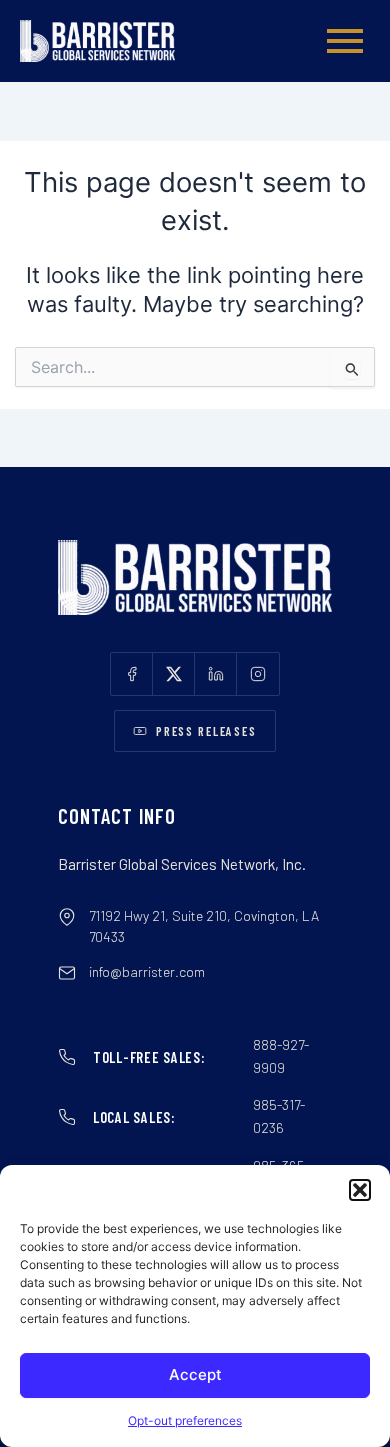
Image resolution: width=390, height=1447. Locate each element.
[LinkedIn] (216, 674)
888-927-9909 (281, 1056)
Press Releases (206, 731)
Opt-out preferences (185, 1420)
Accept (195, 1374)
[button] (360, 1190)
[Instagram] (258, 674)
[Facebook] (132, 674)
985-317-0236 (279, 1116)
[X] (174, 674)
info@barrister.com (147, 971)
